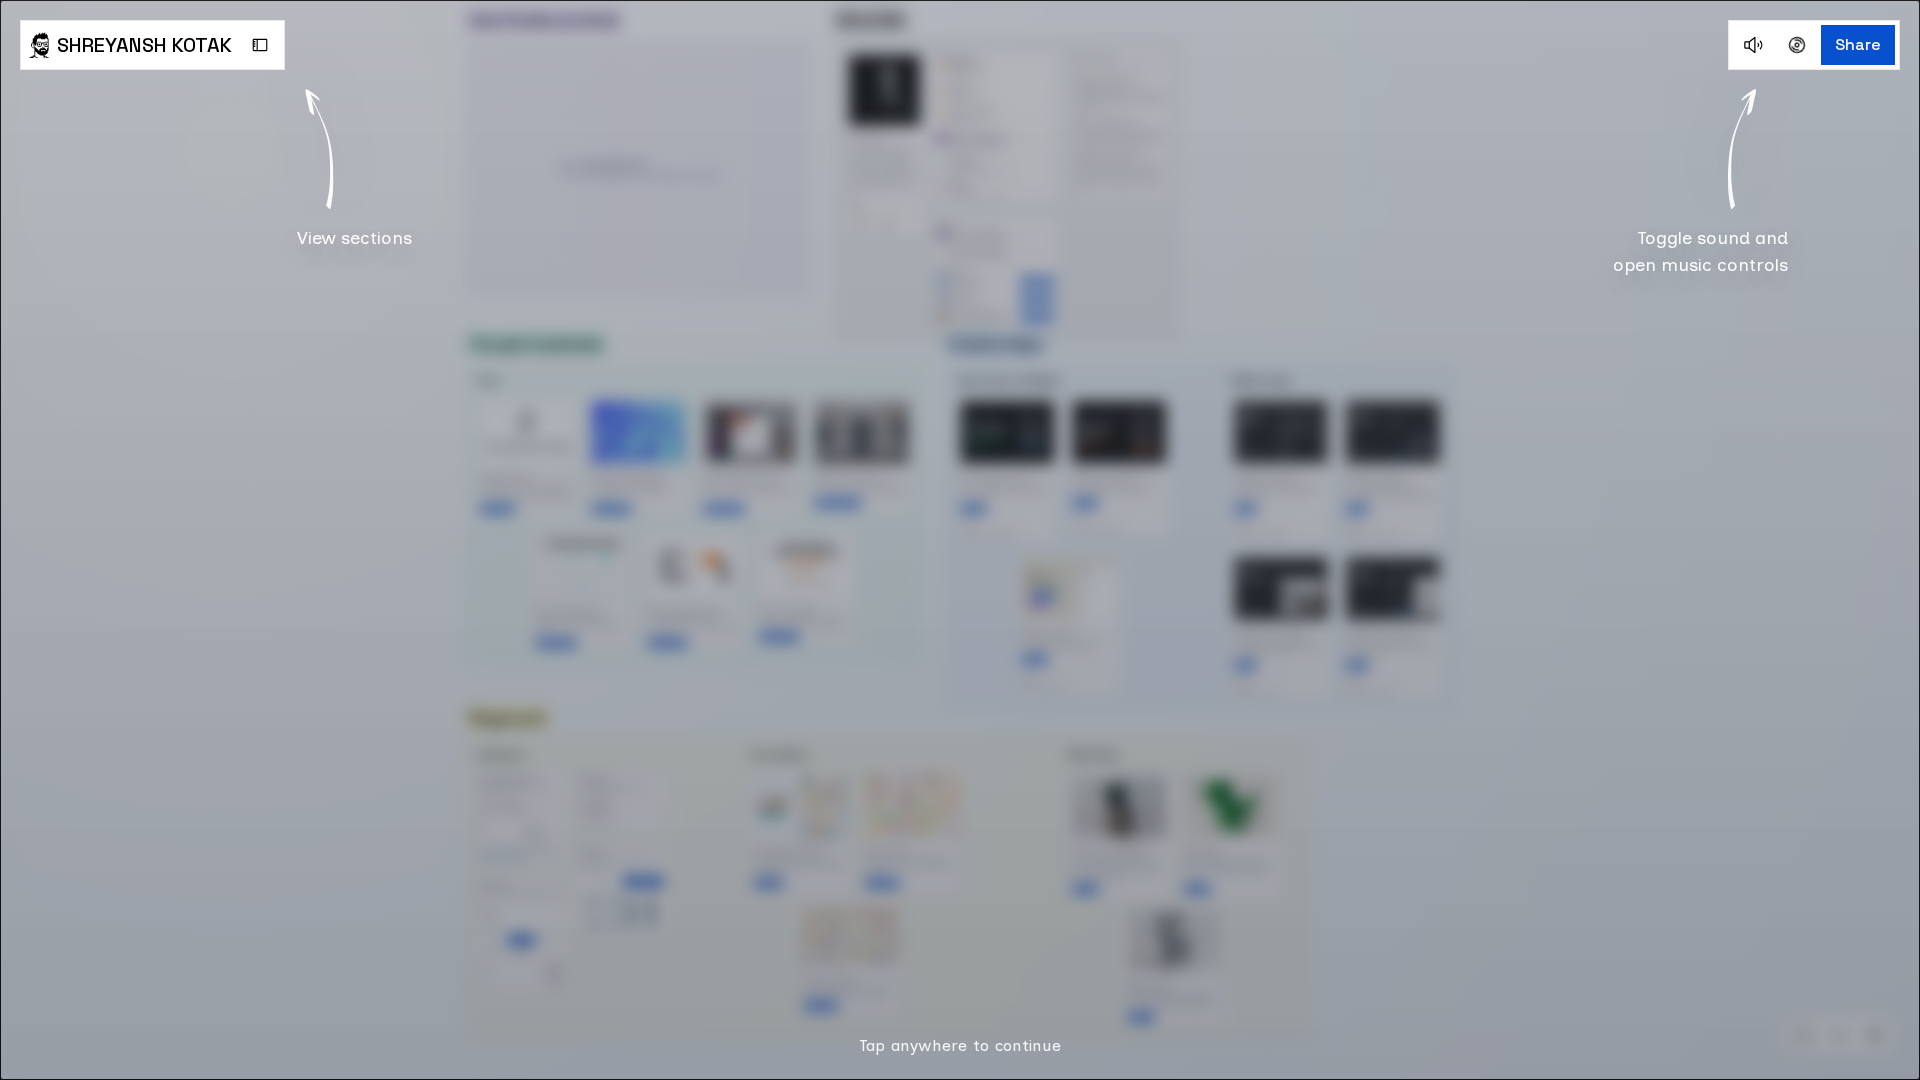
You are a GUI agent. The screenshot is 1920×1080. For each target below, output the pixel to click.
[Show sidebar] (260, 45)
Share (1858, 44)
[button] (960, 540)
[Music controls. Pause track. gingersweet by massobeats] (1797, 45)
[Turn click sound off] (1753, 45)
